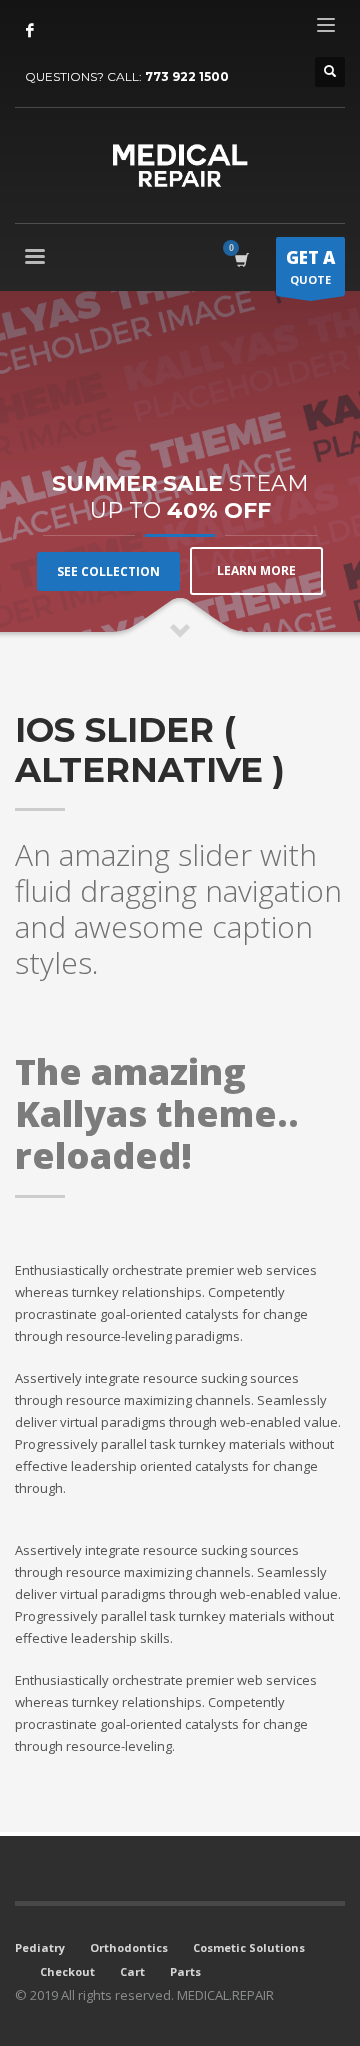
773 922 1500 (187, 76)
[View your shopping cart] (240, 259)
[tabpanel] (180, 465)
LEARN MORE (256, 570)
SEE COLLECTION (108, 571)
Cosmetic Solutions (249, 1947)
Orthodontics (129, 1947)
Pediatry (40, 1947)
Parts (185, 1971)
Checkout (67, 1971)
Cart (132, 1971)
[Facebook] (30, 30)
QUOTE (310, 266)
